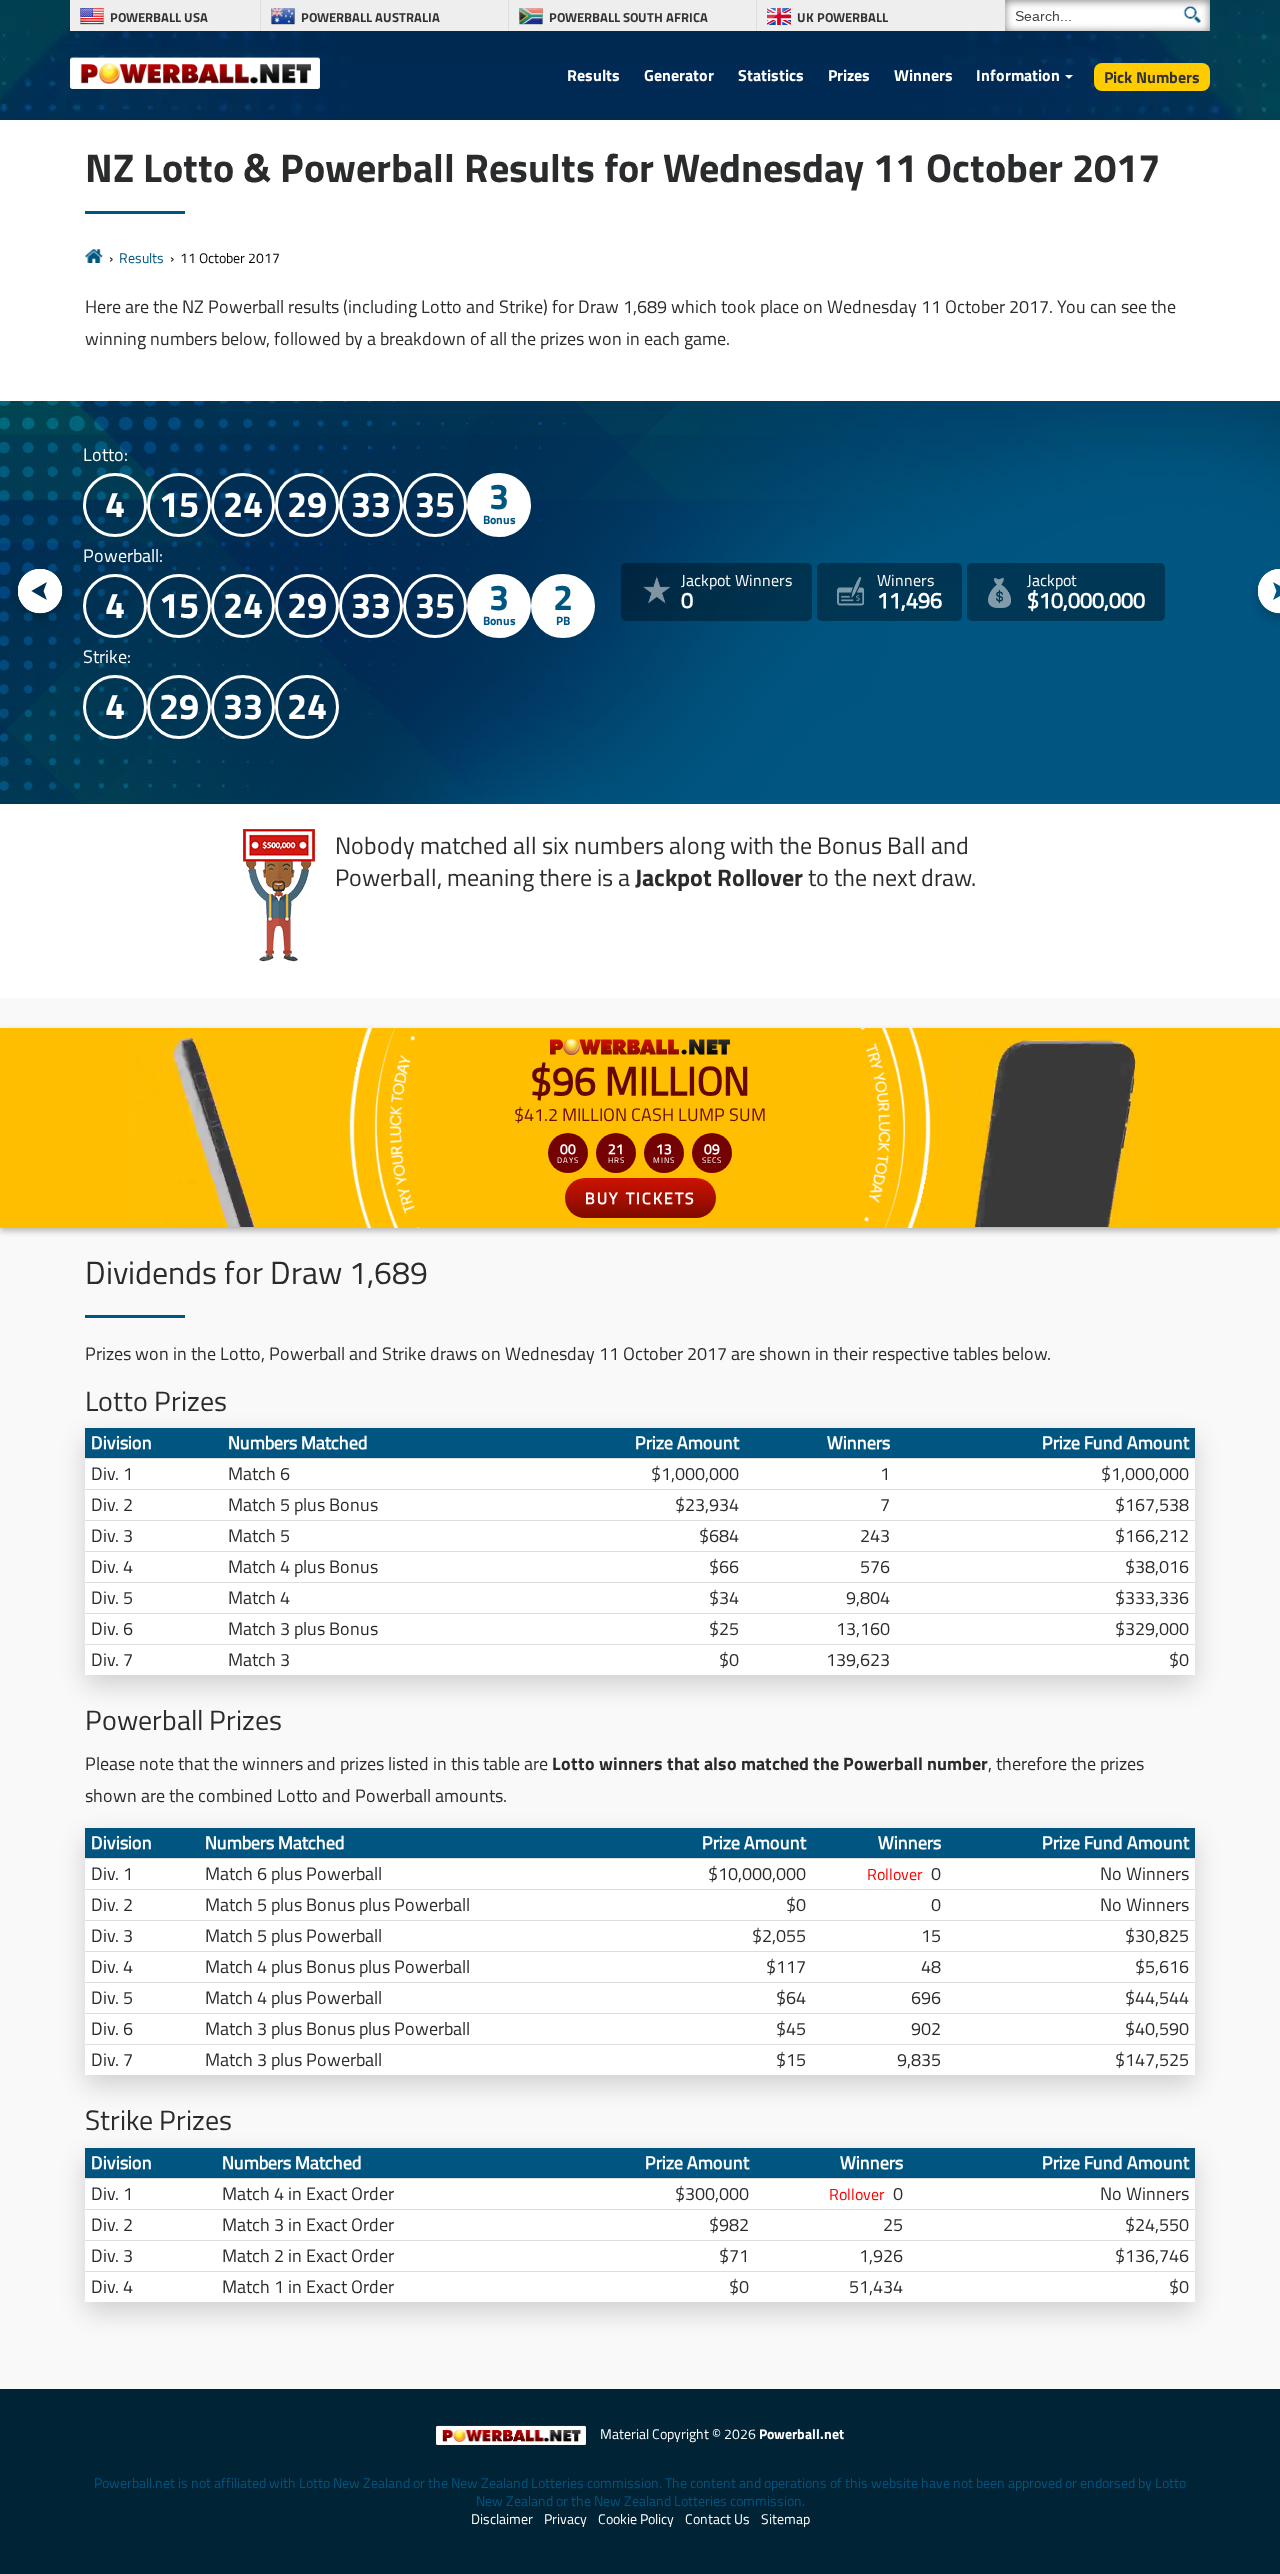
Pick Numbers (1152, 77)
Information (1018, 75)
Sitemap (785, 2519)
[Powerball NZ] (195, 72)
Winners (923, 75)
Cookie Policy (636, 2519)
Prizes (849, 75)
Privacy (565, 2519)
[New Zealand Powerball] (94, 257)
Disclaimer (502, 2519)
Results (593, 75)
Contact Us (717, 2519)
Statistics (771, 75)
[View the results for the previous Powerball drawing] (40, 592)
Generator (679, 75)
